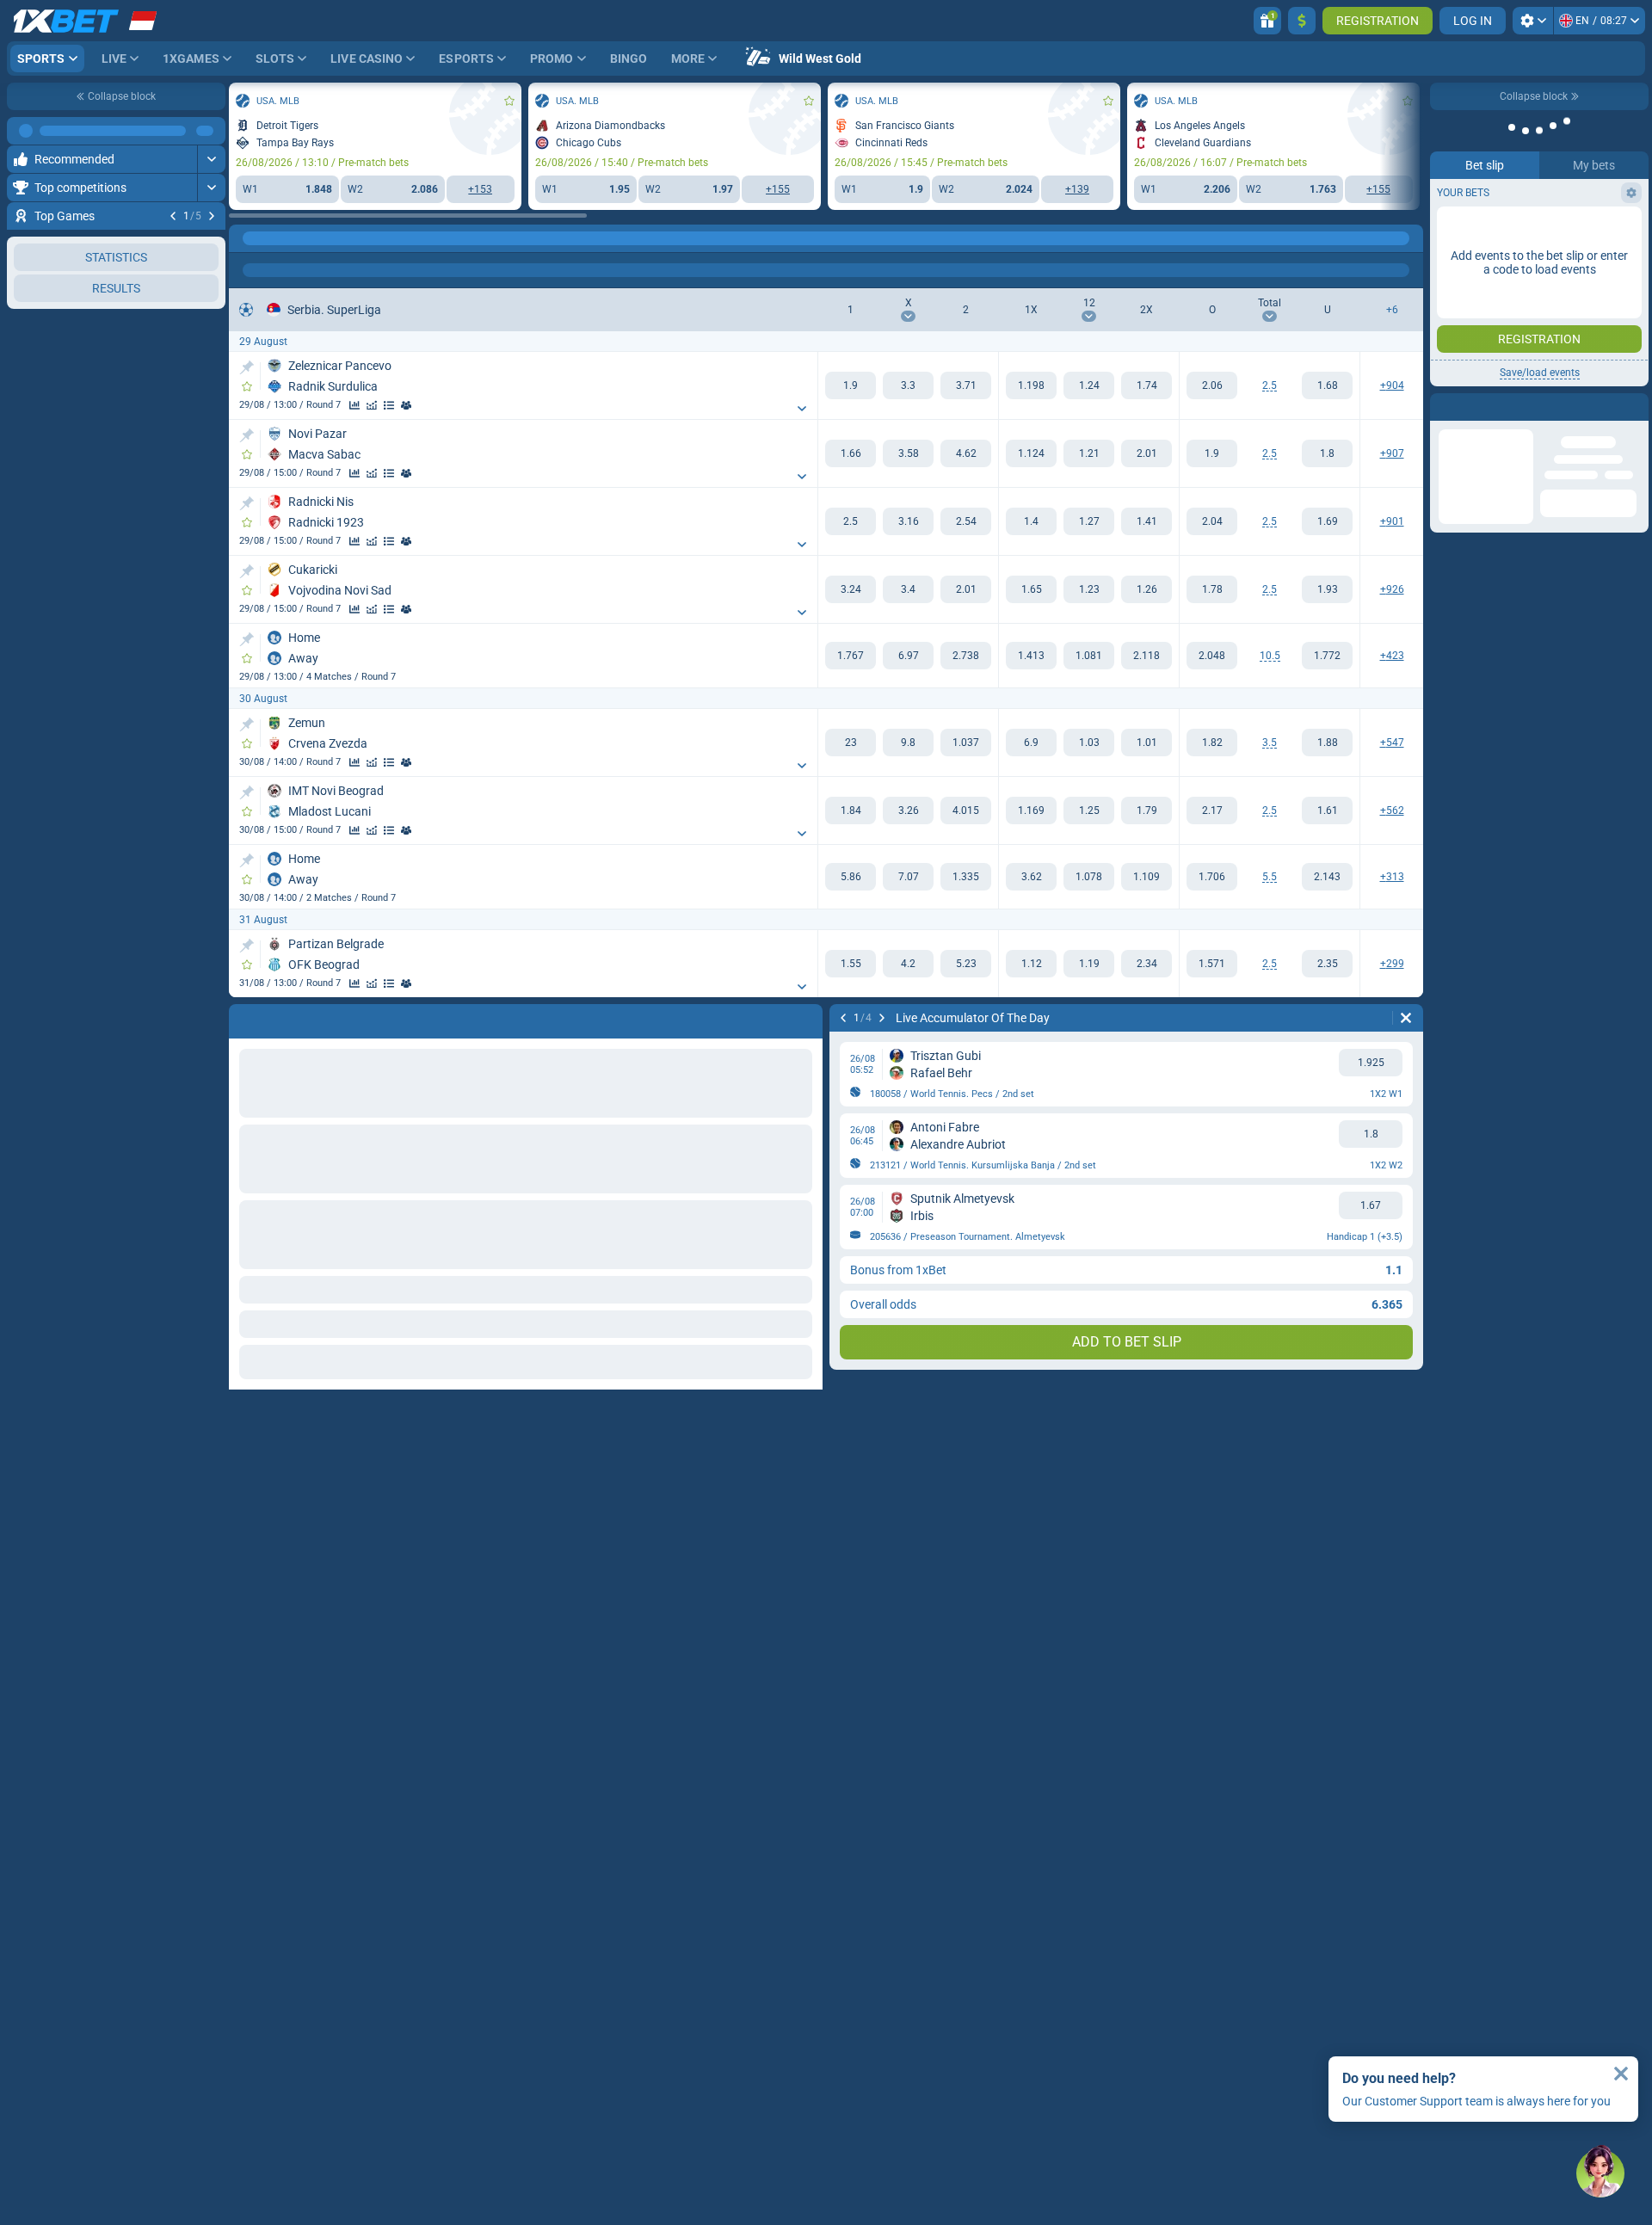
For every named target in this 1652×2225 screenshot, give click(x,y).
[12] (1089, 385)
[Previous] (173, 216)
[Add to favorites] (210, 243)
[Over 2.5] (1212, 385)
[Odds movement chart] (372, 405)
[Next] (212, 216)
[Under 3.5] (1327, 743)
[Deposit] (1302, 21)
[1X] (1031, 385)
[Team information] (406, 405)
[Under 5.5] (1327, 877)
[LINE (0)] (246, 238)
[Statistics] (354, 405)
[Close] (1621, 2074)
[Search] (1409, 238)
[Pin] (247, 367)
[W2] (966, 385)
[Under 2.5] (1327, 385)
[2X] (1147, 385)
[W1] (851, 385)
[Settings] (1533, 21)
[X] (908, 385)
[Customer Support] (1600, 2173)
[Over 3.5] (1212, 743)
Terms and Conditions (1548, 307)
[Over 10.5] (1212, 656)
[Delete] (1406, 1018)
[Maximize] (211, 131)
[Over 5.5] (1212, 877)
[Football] (279, 238)
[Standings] (389, 405)
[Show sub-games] (802, 409)
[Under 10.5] (1327, 656)
